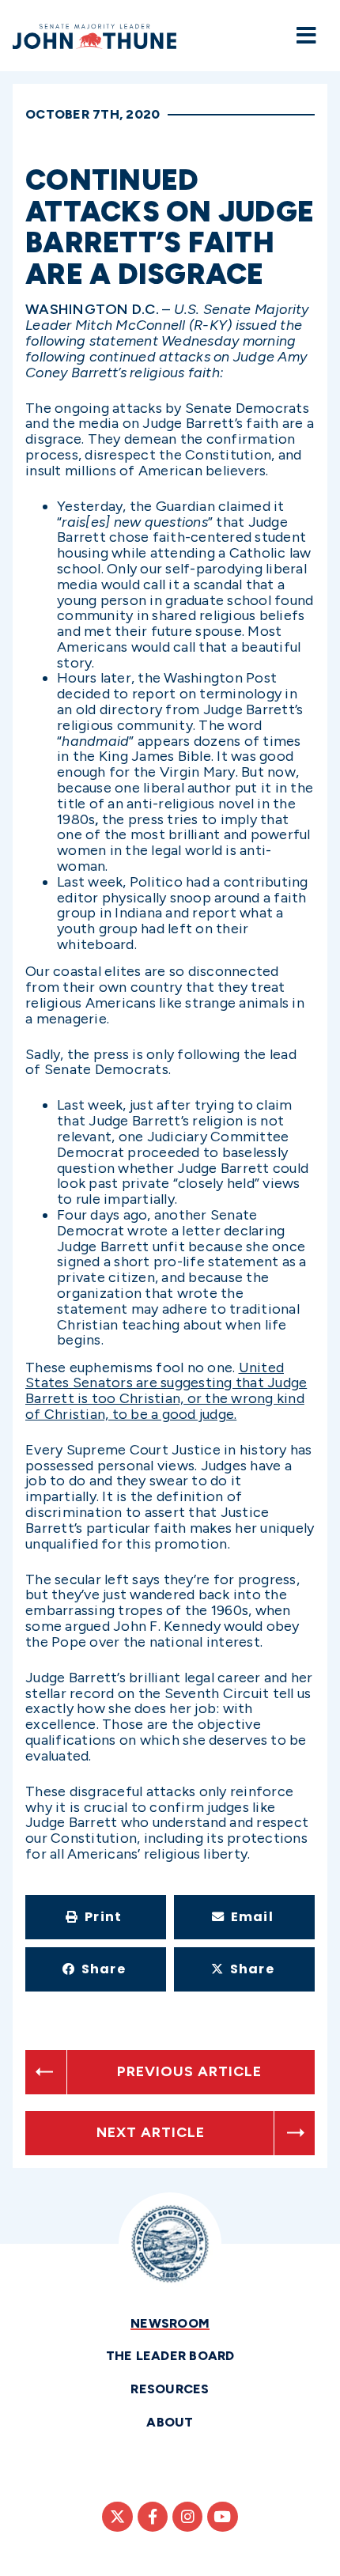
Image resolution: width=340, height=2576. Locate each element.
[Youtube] (222, 2517)
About (170, 2422)
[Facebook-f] (153, 2517)
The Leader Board (170, 2356)
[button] (96, 1917)
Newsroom (170, 2323)
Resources (170, 2389)
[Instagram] (187, 2517)
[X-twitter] (117, 2517)
